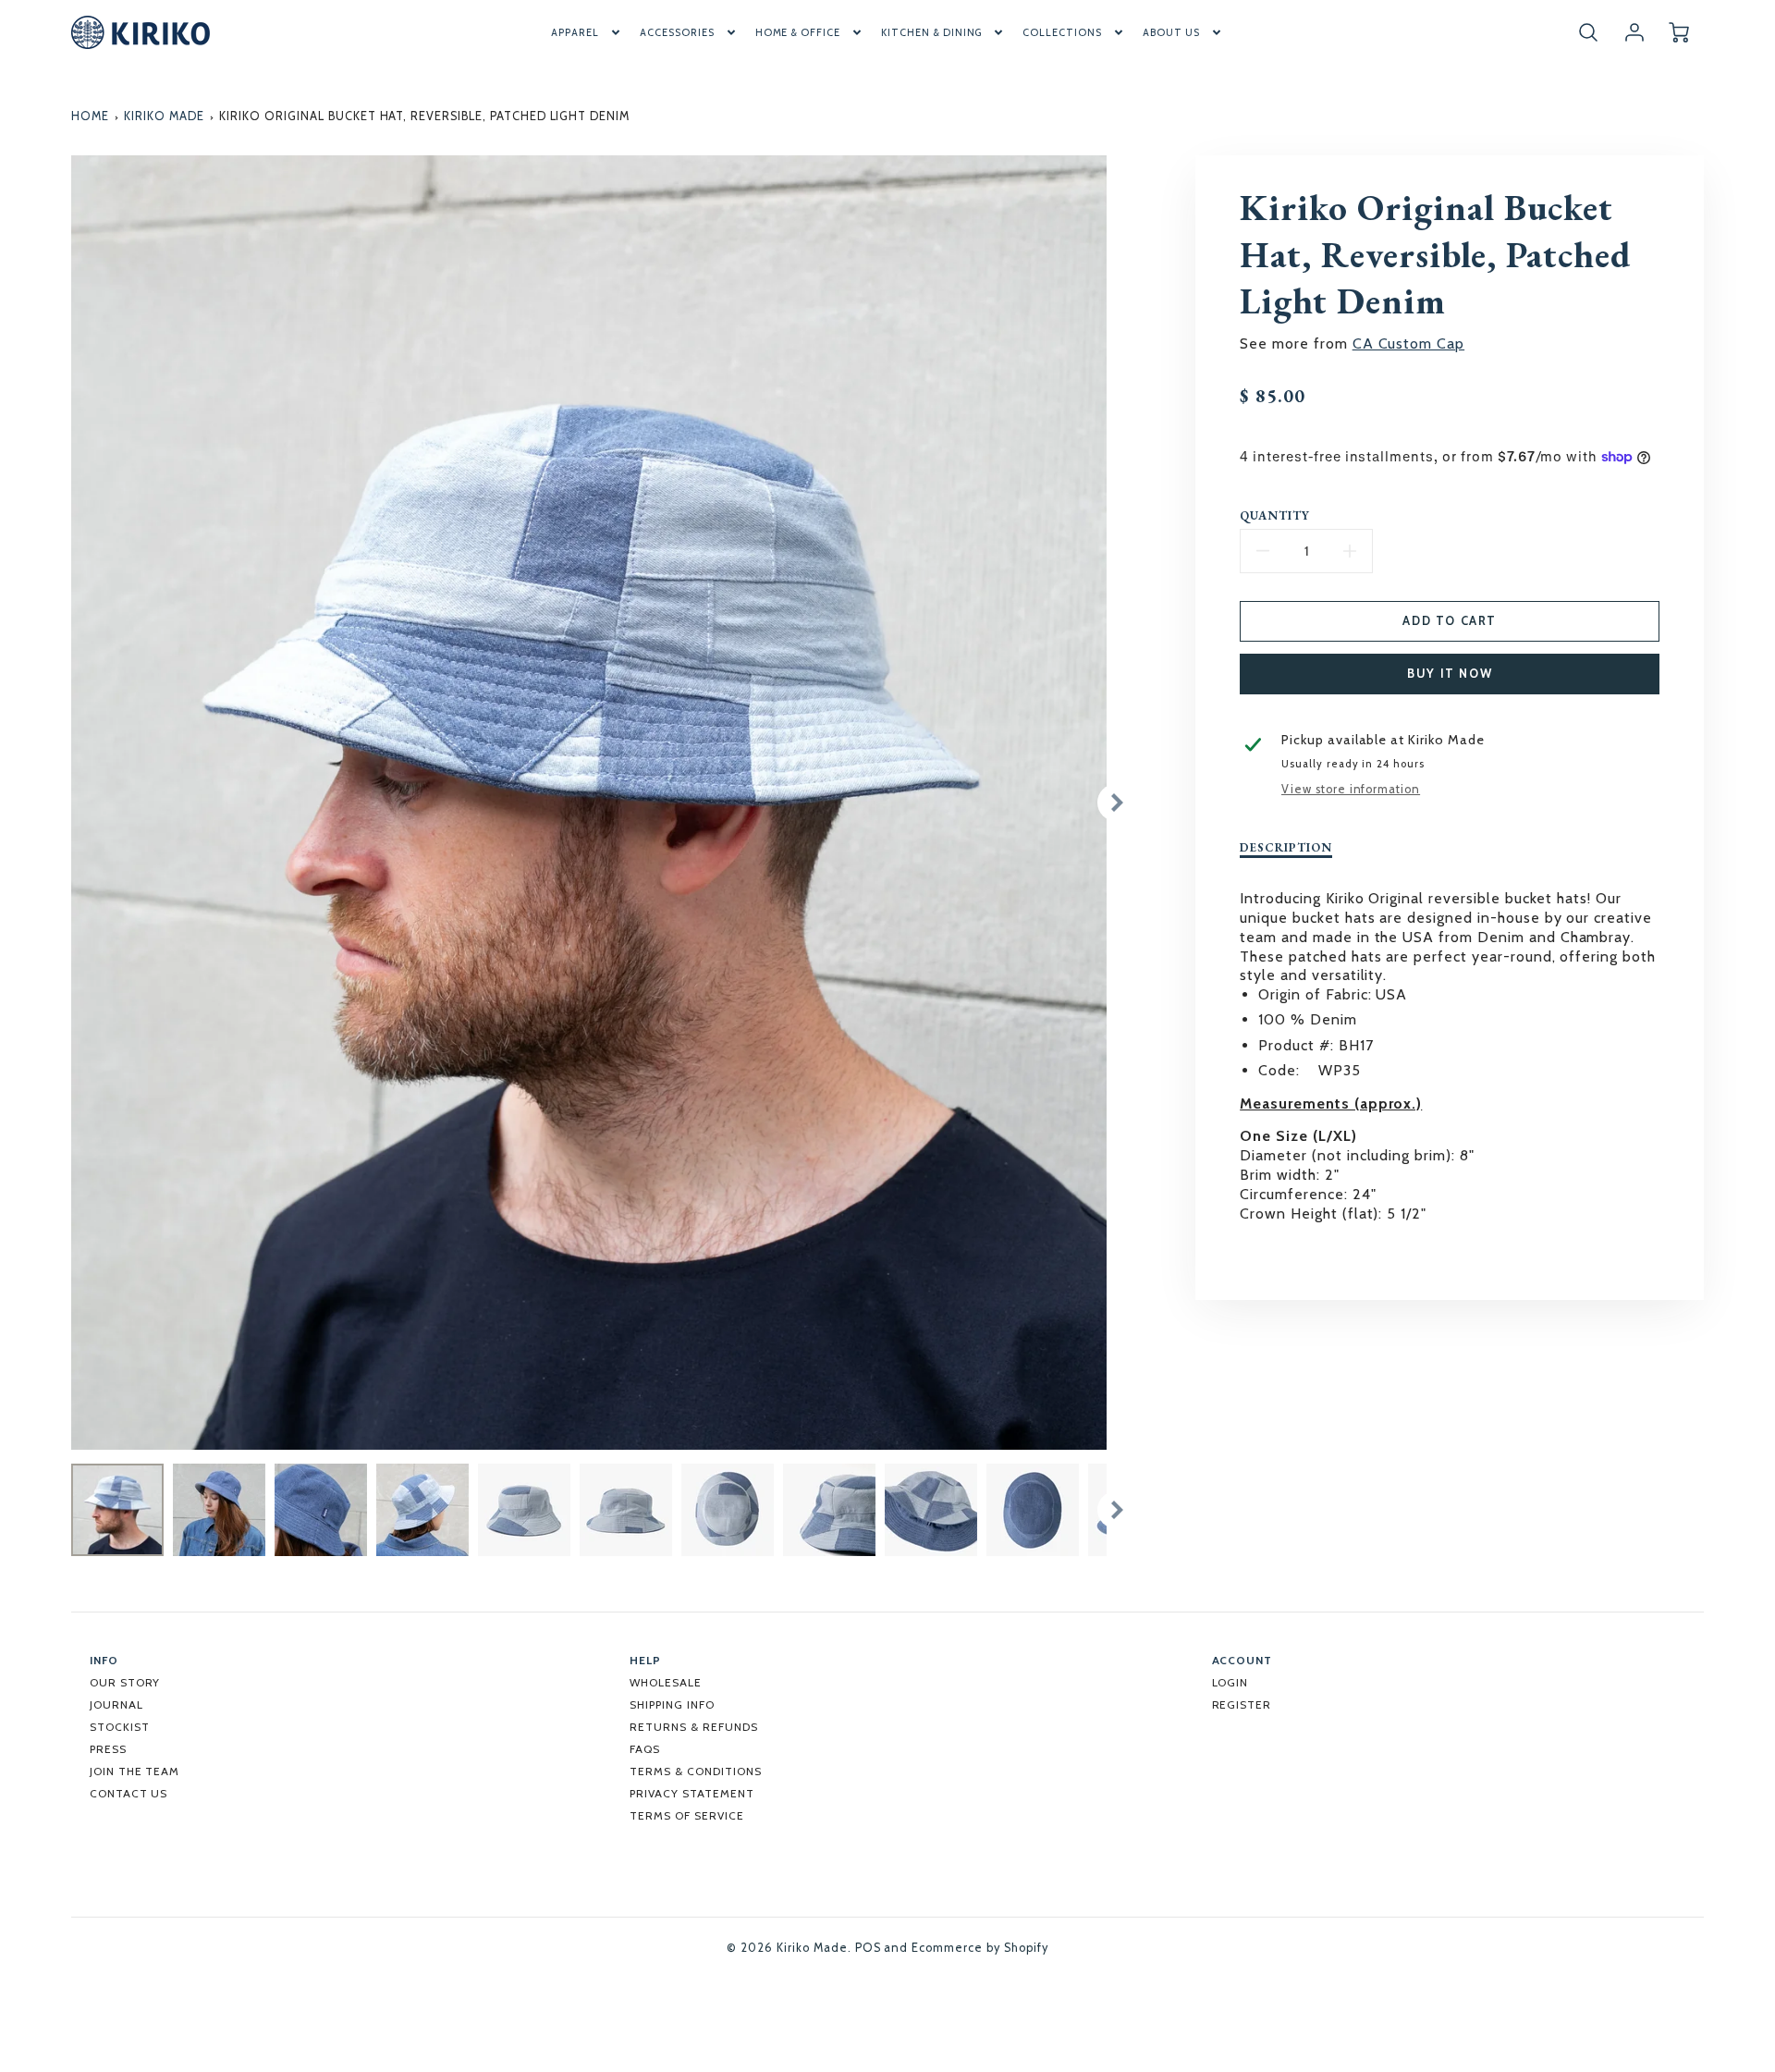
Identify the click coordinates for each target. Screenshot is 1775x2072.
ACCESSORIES (677, 32)
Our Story (125, 1682)
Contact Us (129, 1793)
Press (108, 1749)
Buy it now (1450, 674)
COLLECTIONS (1062, 32)
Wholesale (666, 1682)
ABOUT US (1171, 32)
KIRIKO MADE (164, 116)
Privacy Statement (692, 1793)
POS (868, 1948)
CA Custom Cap (1408, 343)
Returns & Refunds (693, 1727)
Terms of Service (686, 1815)
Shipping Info (672, 1704)
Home (90, 116)
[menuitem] (587, 32)
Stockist (120, 1727)
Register (1242, 1704)
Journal (116, 1704)
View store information (1351, 789)
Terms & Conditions (695, 1771)
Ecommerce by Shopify (979, 1948)
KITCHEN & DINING (931, 32)
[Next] (1116, 803)
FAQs (645, 1749)
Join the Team (135, 1771)
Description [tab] (1286, 848)
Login (1230, 1682)
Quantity (1275, 516)
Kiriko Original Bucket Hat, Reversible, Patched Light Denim (424, 116)
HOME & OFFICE (798, 32)
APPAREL (575, 32)
